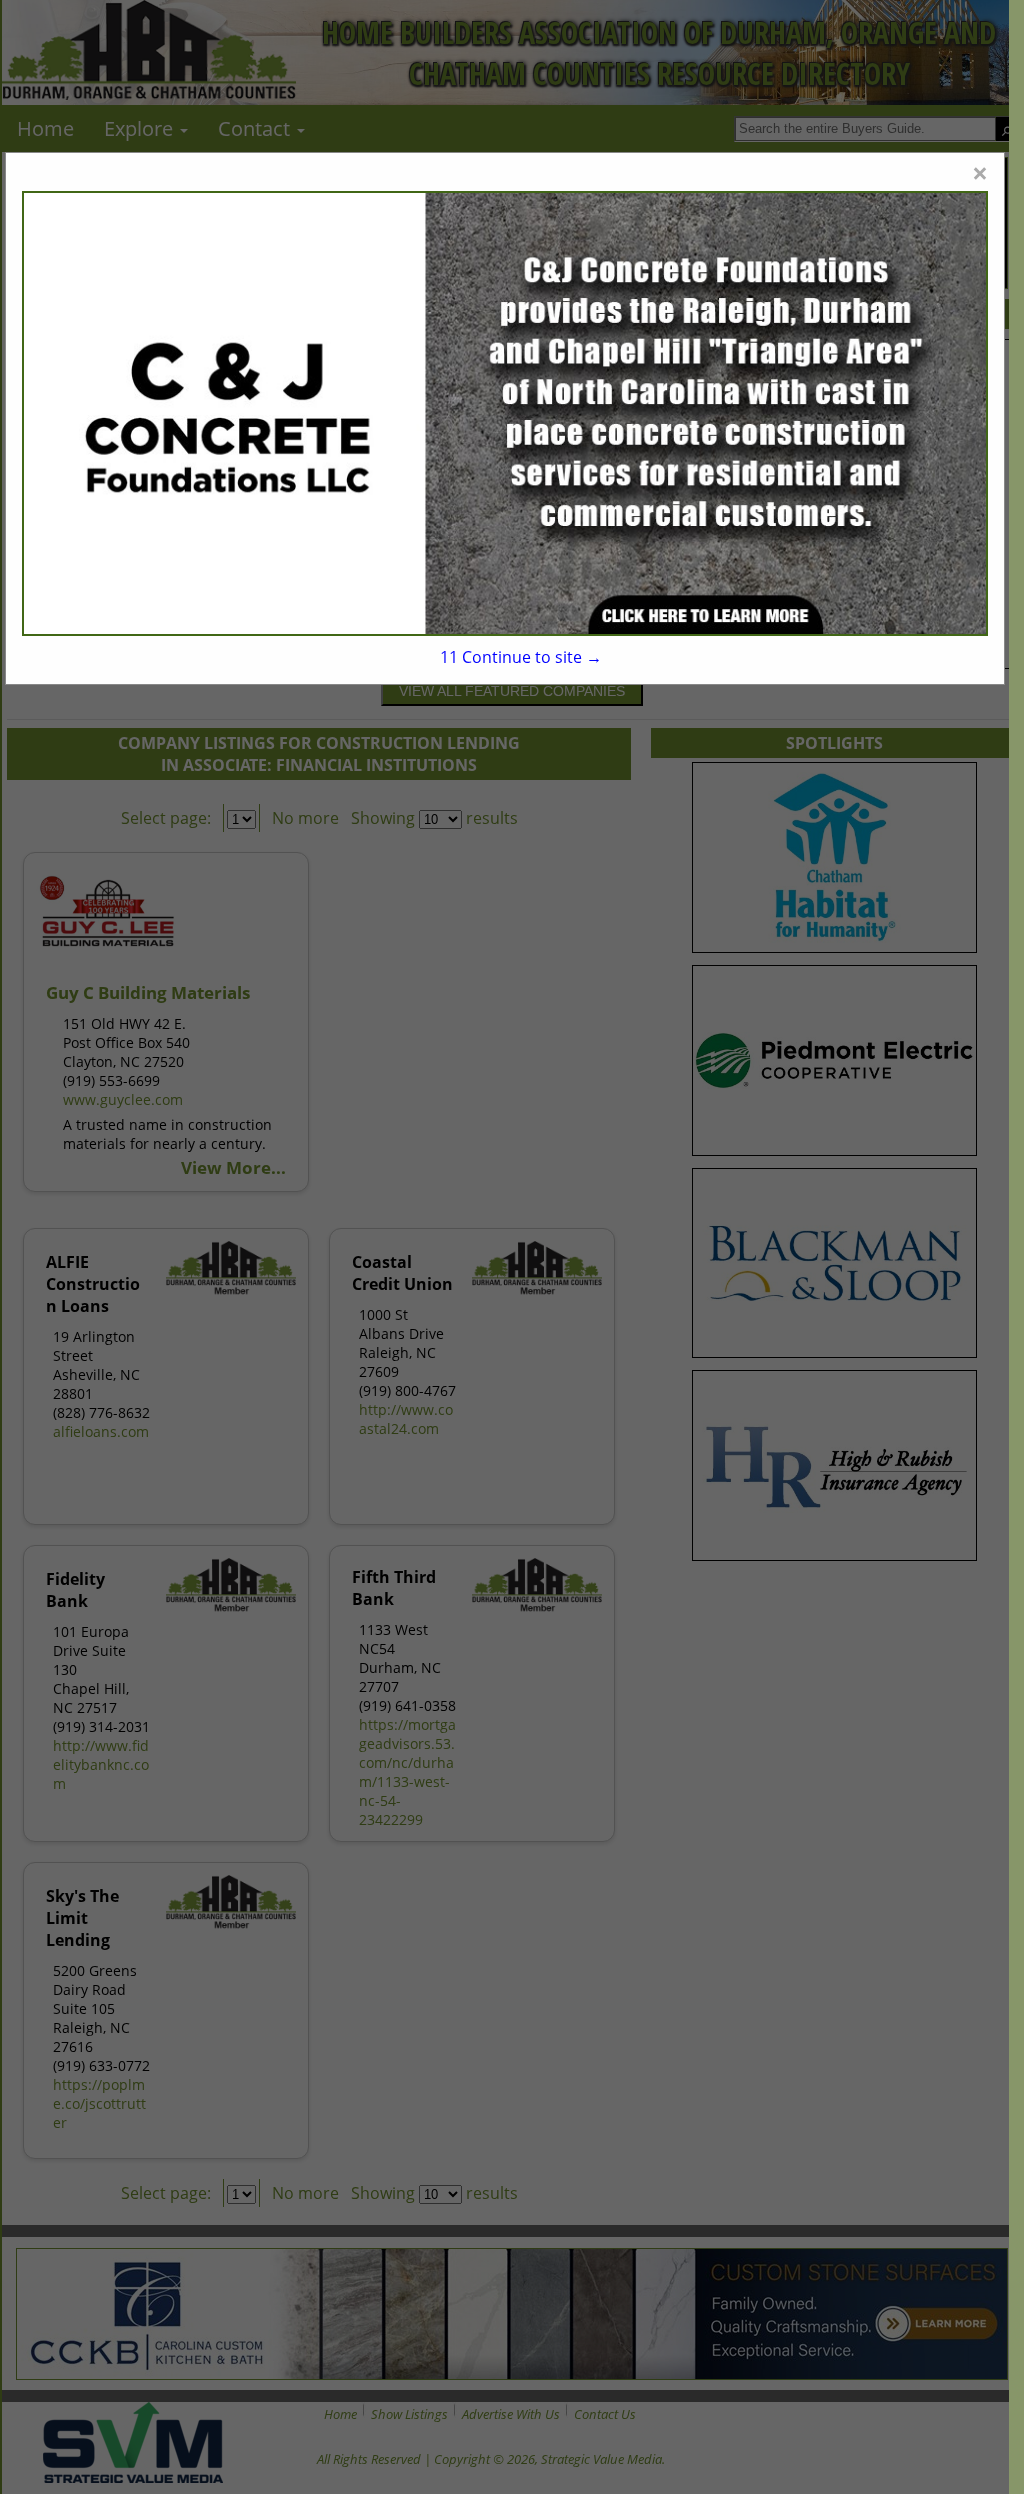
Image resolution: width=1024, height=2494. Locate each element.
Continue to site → (521, 657)
